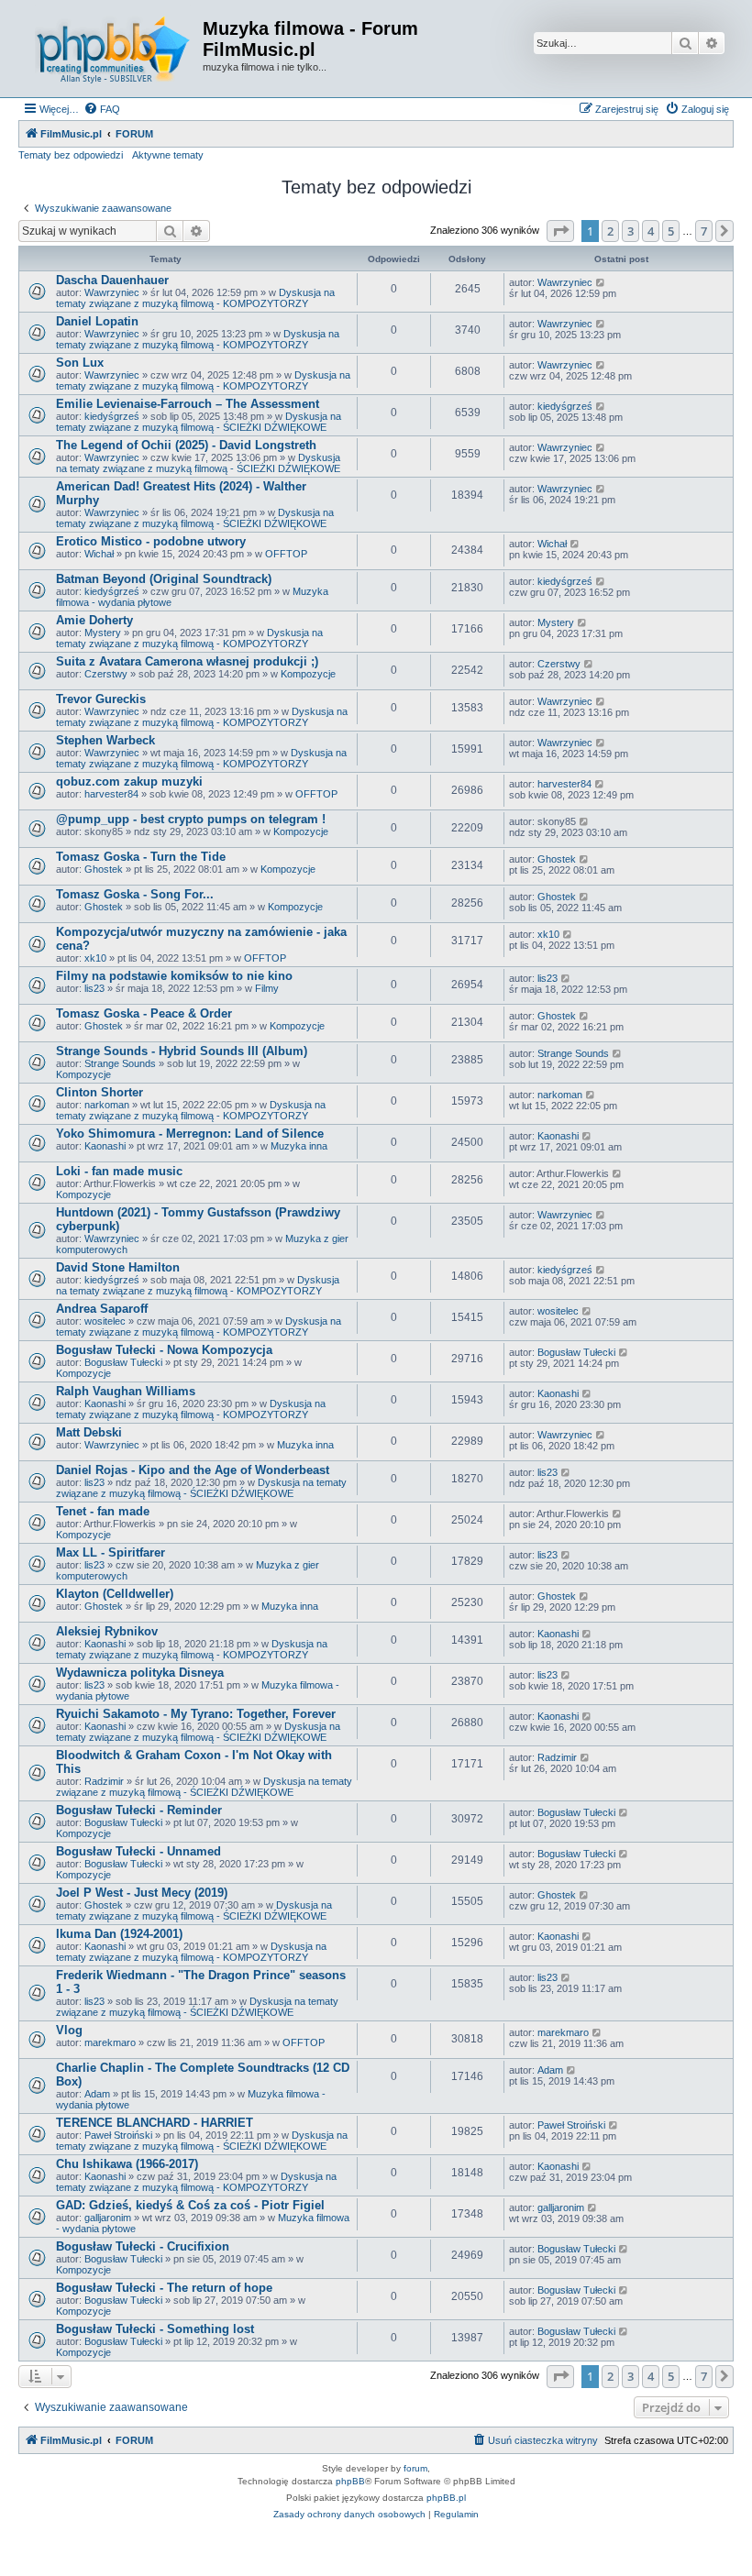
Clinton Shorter (100, 1092)
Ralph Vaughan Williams (126, 1391)
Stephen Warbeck (105, 740)
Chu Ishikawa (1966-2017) (127, 2164)
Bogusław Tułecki (123, 1362)
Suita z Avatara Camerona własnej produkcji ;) (187, 661)
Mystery (103, 633)
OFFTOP (286, 554)
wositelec (105, 1321)
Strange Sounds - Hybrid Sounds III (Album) (182, 1051)
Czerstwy (106, 674)
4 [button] (651, 231)
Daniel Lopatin (97, 321)
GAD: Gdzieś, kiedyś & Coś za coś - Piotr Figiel (190, 2205)
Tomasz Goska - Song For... (135, 894)
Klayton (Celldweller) (115, 1594)
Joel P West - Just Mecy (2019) (142, 1893)
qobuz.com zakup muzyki (129, 782)
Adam (97, 2094)
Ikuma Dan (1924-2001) (119, 1934)
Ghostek (104, 869)
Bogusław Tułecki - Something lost (155, 2329)
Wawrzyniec (112, 292)
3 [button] (630, 231)
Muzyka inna (299, 1146)
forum (415, 2468)
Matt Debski (89, 1432)
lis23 (94, 988)
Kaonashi (105, 1146)
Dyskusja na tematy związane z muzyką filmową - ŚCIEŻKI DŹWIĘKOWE (199, 422)
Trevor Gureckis (101, 699)
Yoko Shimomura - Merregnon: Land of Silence (190, 1134)
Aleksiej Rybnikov (107, 1631)
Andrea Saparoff (102, 1309)
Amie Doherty (94, 620)
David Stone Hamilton (118, 1267)
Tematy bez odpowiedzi (71, 155)
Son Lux (80, 363)
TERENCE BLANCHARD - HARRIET (155, 2123)
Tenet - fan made (103, 1511)
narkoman (107, 1105)
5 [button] (671, 231)
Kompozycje (308, 674)
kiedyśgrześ (112, 416)
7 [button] (704, 231)
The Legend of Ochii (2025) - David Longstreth (186, 445)
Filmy (267, 988)
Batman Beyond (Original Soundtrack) (164, 579)
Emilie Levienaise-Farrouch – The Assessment (188, 404)
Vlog (69, 2030)
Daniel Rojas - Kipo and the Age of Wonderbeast (193, 1470)
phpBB (350, 2481)
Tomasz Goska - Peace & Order (144, 1013)
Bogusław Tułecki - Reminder (139, 1810)
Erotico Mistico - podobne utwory (151, 541)
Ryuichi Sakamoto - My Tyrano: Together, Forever (196, 1714)
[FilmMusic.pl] (113, 49)
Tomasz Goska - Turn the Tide (141, 857)
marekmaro (110, 2042)
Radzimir (104, 1781)
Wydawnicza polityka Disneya (140, 1673)
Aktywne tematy (168, 155)
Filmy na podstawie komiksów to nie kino (174, 976)
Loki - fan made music (119, 1171)
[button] (560, 231)
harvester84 (111, 794)
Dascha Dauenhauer (112, 280)
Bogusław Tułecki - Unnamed (138, 1851)
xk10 (95, 958)
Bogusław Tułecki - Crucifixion (143, 2246)
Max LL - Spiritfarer (111, 1552)
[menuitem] (102, 109)
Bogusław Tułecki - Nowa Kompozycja (164, 1350)
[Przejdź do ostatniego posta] (601, 282)
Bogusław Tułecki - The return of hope (164, 2288)
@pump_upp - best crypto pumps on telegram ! (191, 819)
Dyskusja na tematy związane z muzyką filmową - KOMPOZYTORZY (195, 298)
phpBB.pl (446, 2498)
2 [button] (610, 231)
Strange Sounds (120, 1063)
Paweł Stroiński (118, 2135)
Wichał (99, 554)
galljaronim (108, 2218)
